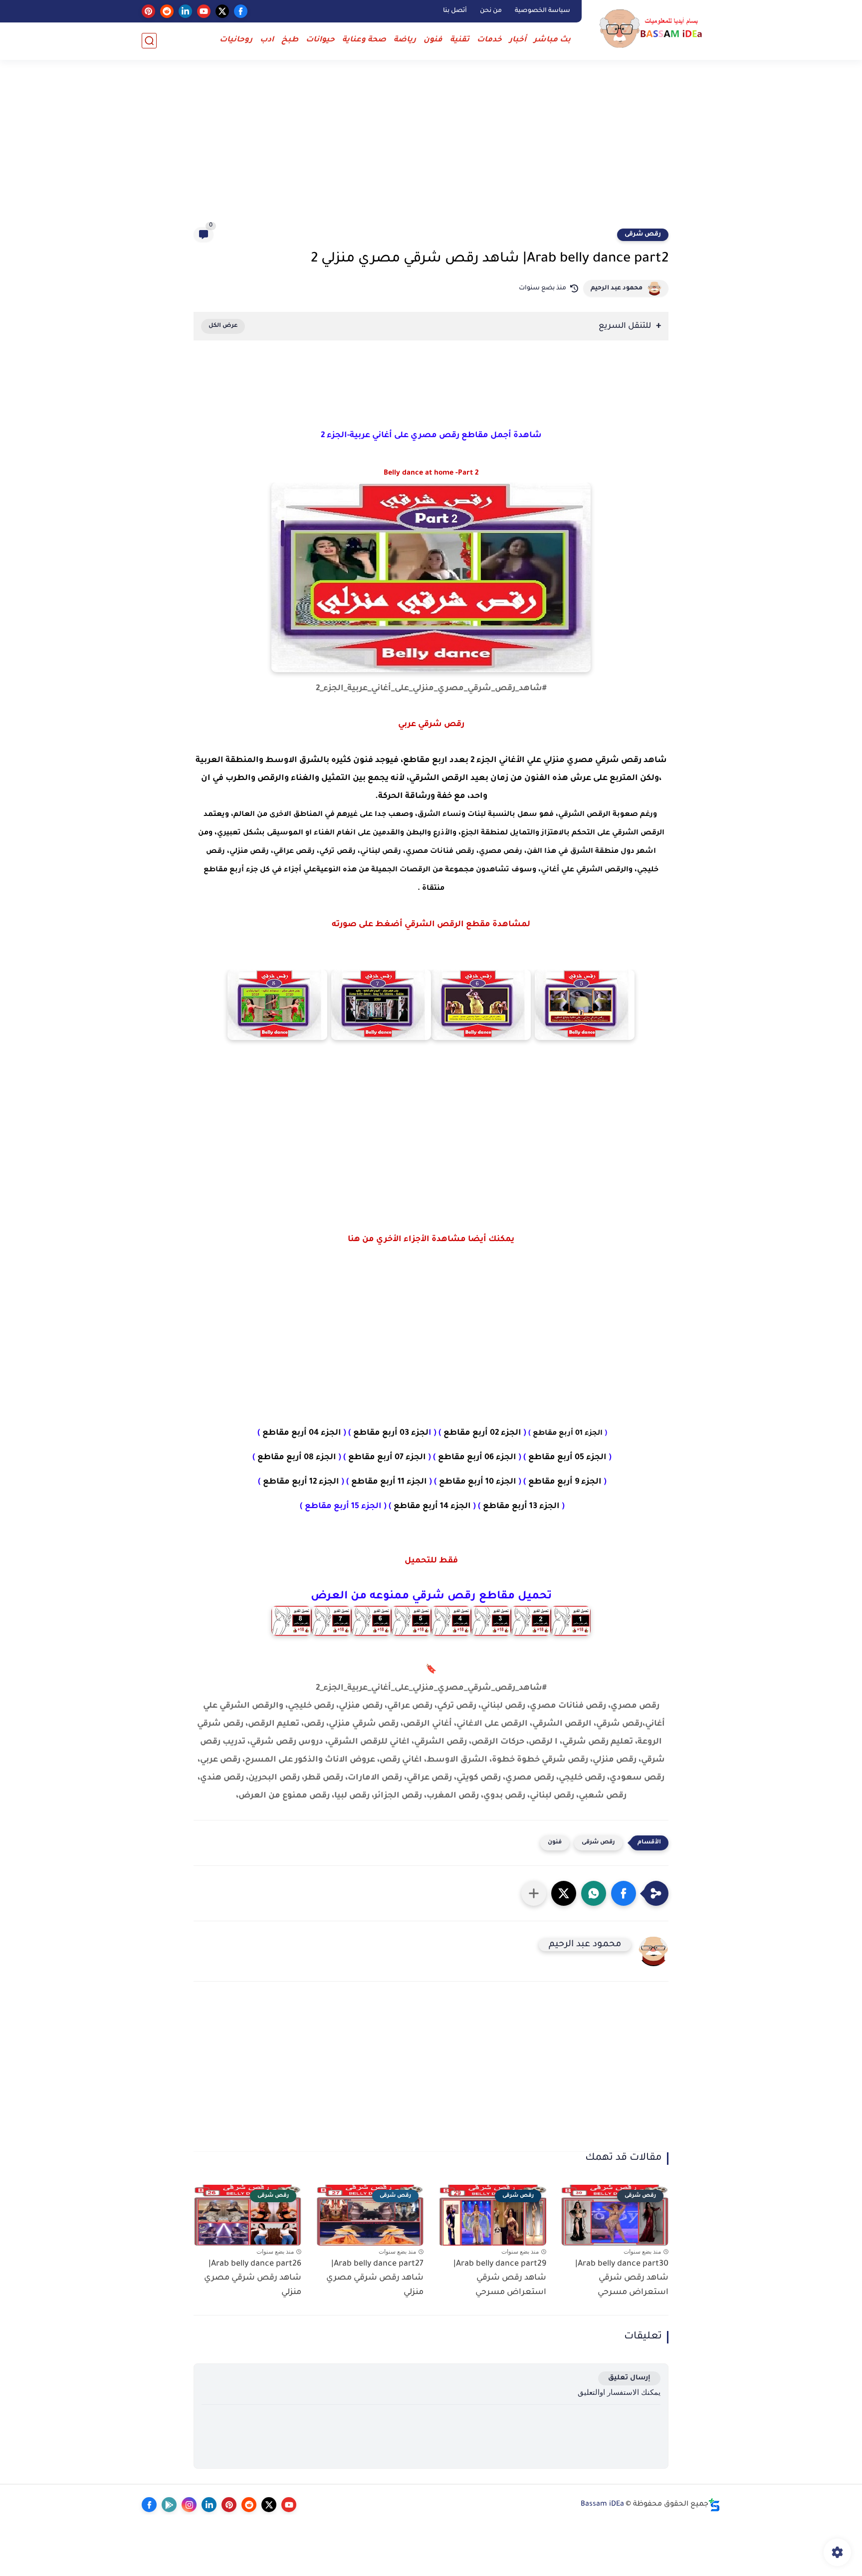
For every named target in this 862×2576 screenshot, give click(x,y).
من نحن (491, 11)
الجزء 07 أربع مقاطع (386, 1458)
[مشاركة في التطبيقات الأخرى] (534, 1893)
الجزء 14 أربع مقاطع (432, 1507)
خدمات (489, 40)
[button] (624, 1893)
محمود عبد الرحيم (617, 288)
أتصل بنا (455, 11)
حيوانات (320, 40)
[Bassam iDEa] (653, 29)
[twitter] (222, 11)
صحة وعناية (364, 40)
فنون (433, 40)
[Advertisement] (431, 150)
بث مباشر (552, 40)
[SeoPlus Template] (714, 2505)
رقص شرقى (643, 235)
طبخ (290, 40)
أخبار (518, 40)
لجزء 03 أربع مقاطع (390, 1433)
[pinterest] (148, 11)
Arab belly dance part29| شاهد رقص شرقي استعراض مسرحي (500, 2279)
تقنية (460, 40)
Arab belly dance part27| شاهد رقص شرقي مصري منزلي (375, 2279)
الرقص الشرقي (439, 778)
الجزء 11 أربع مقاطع (389, 1482)
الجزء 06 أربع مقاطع (477, 1458)
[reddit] (167, 11)
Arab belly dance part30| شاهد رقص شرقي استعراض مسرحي (622, 2279)
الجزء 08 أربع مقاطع (297, 1458)
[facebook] (241, 11)
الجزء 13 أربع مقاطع (521, 1507)
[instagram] (189, 2505)
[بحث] (149, 41)
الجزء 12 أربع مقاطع (301, 1482)
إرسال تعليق (629, 2378)
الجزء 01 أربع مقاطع (568, 1434)
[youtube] (204, 11)
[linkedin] (185, 11)
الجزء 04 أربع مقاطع (302, 1433)
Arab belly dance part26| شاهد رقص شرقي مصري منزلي (253, 2279)
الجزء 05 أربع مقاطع (567, 1458)
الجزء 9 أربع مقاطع (565, 1482)
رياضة (405, 40)
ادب (267, 40)
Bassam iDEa (602, 2505)
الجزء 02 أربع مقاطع (482, 1433)
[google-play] (169, 2505)
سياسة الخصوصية (542, 11)
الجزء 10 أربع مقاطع (478, 1482)
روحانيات (236, 40)
